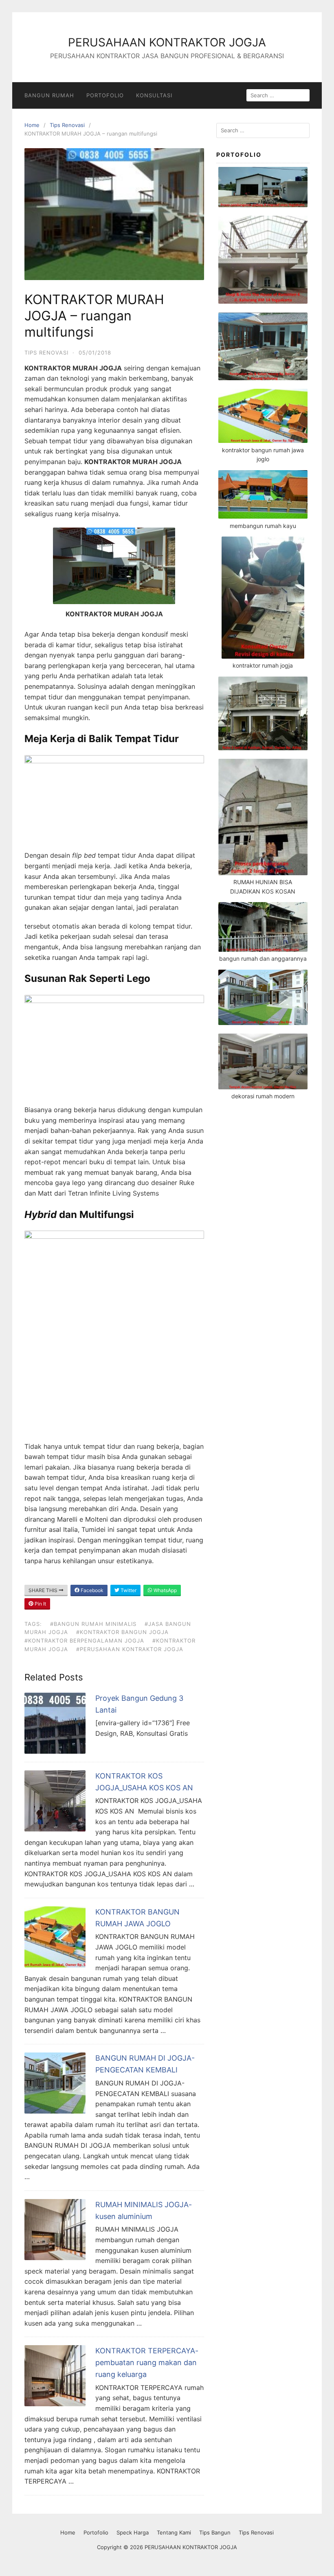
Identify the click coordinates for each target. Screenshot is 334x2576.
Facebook (91, 1590)
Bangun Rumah (49, 95)
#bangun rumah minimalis (93, 1624)
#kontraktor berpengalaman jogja (84, 1641)
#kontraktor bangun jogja (122, 1632)
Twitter (128, 1590)
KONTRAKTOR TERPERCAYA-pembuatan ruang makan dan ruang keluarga (147, 2362)
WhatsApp (165, 1590)
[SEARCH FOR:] (278, 95)
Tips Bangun (215, 2532)
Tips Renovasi (67, 125)
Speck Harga (133, 2532)
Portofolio (105, 95)
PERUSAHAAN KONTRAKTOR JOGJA (167, 42)
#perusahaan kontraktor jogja (130, 1649)
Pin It (40, 1604)
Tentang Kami (174, 2532)
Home (32, 125)
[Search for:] (263, 130)
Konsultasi (154, 95)
